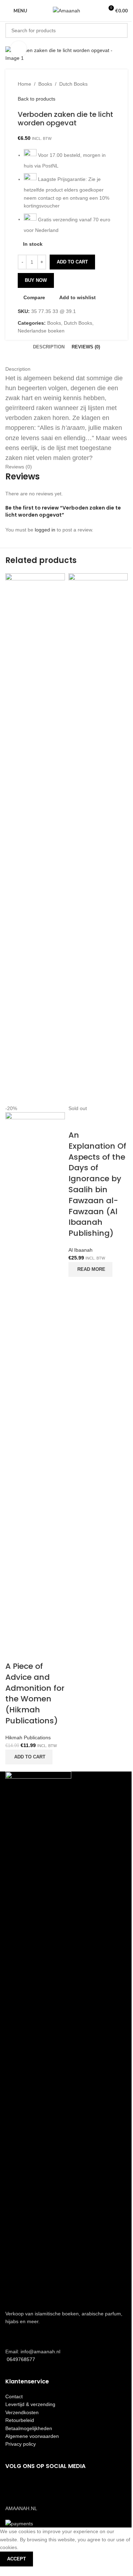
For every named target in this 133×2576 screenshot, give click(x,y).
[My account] (95, 11)
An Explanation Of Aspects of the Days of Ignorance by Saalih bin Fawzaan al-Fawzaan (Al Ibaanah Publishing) (97, 1184)
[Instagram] (33, 2486)
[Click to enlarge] (19, 49)
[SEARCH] (120, 30)
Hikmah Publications (28, 1738)
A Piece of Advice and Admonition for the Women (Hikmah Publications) (35, 1693)
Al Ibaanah (81, 1250)
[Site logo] (66, 10)
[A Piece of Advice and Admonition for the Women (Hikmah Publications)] (35, 838)
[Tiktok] (52, 2486)
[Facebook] (14, 2486)
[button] (29, 1757)
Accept (16, 2559)
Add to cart (72, 262)
